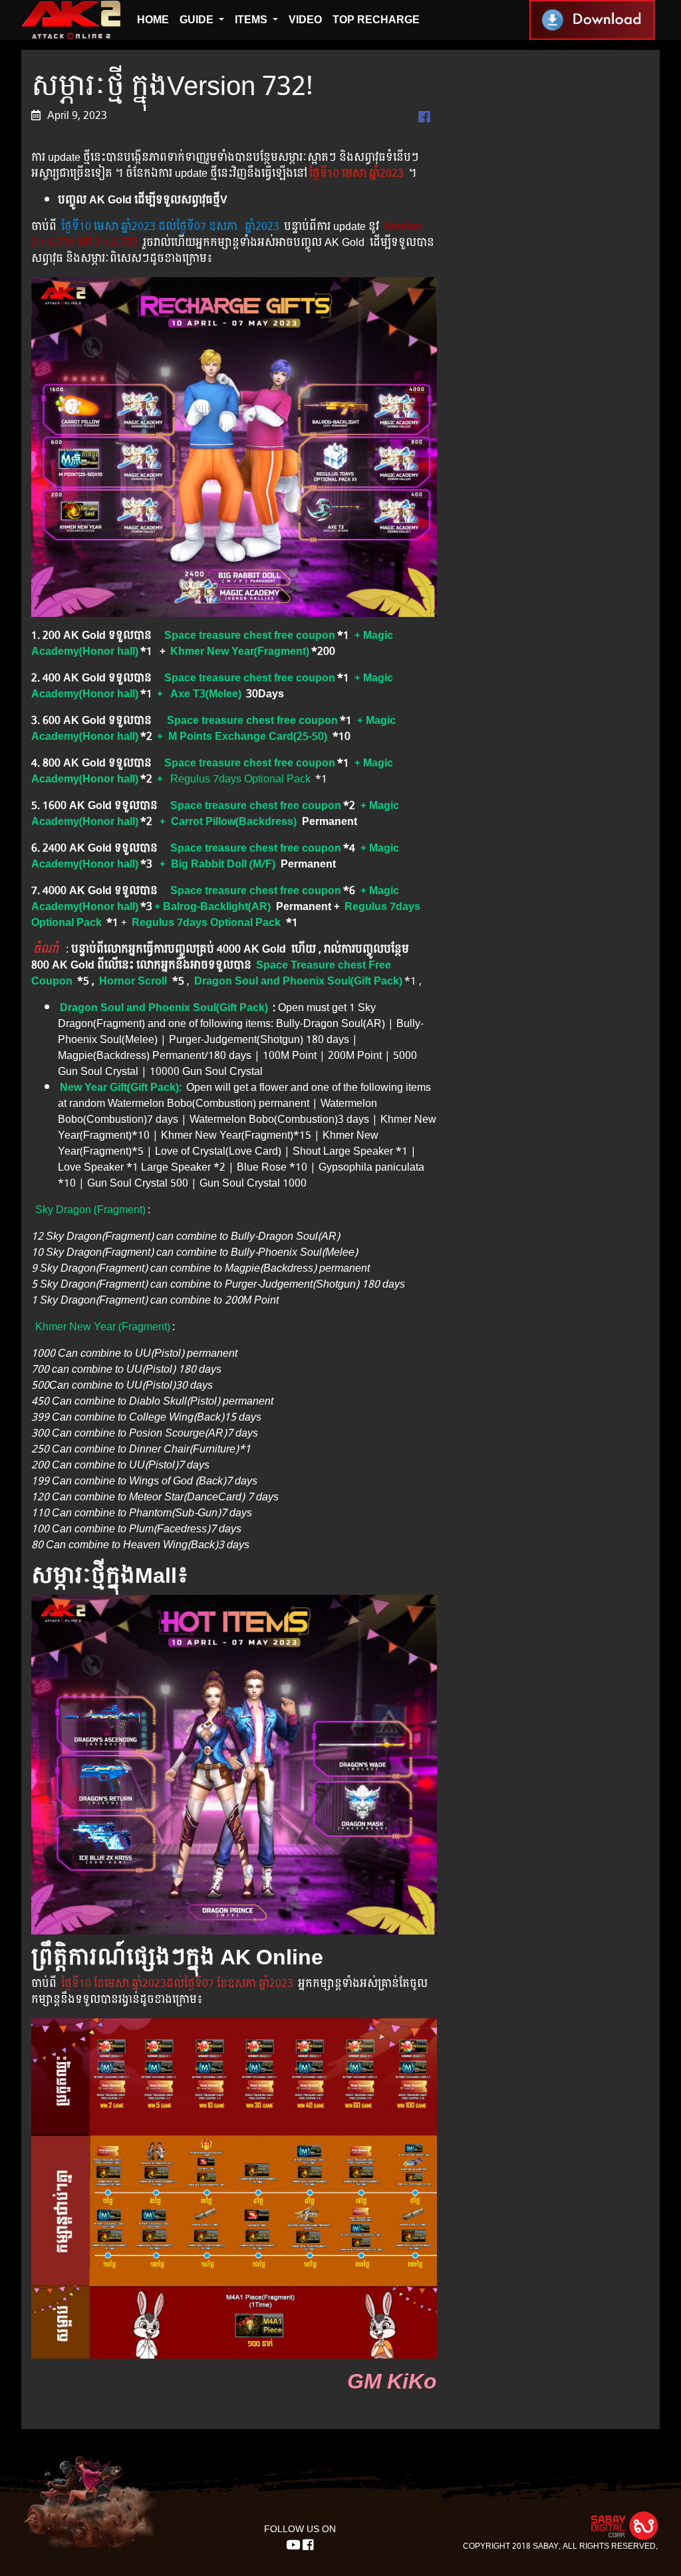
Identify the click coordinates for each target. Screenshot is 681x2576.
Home (153, 20)
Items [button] (252, 20)
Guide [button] (198, 20)
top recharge (376, 20)
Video (305, 20)
